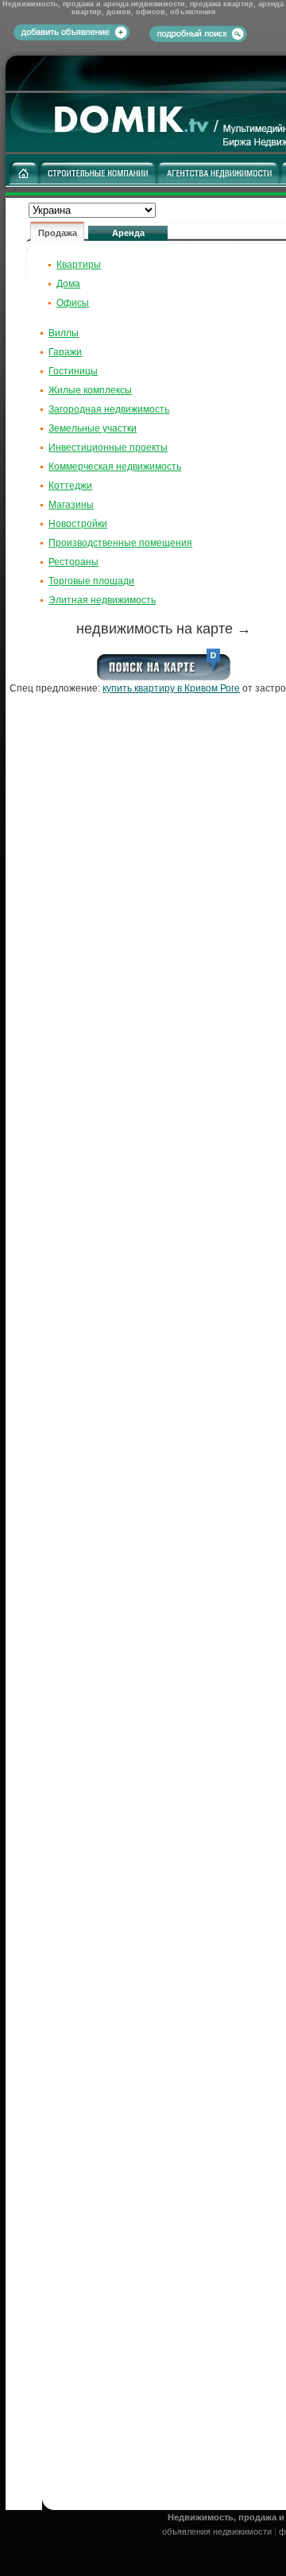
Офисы (73, 303)
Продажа (58, 233)
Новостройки (78, 524)
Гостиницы (73, 371)
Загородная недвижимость (109, 409)
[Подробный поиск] (198, 33)
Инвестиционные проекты (108, 447)
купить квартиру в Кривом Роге (171, 688)
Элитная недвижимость (102, 600)
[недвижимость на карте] (164, 677)
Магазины (71, 505)
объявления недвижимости (217, 2531)
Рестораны (73, 562)
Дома (68, 284)
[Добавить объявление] (71, 37)
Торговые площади (91, 581)
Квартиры (79, 265)
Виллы (64, 333)
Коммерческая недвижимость (115, 467)
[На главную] (24, 181)
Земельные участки (93, 428)
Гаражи (65, 352)
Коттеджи (70, 486)
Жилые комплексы (90, 390)
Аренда (128, 233)
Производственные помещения (120, 543)
